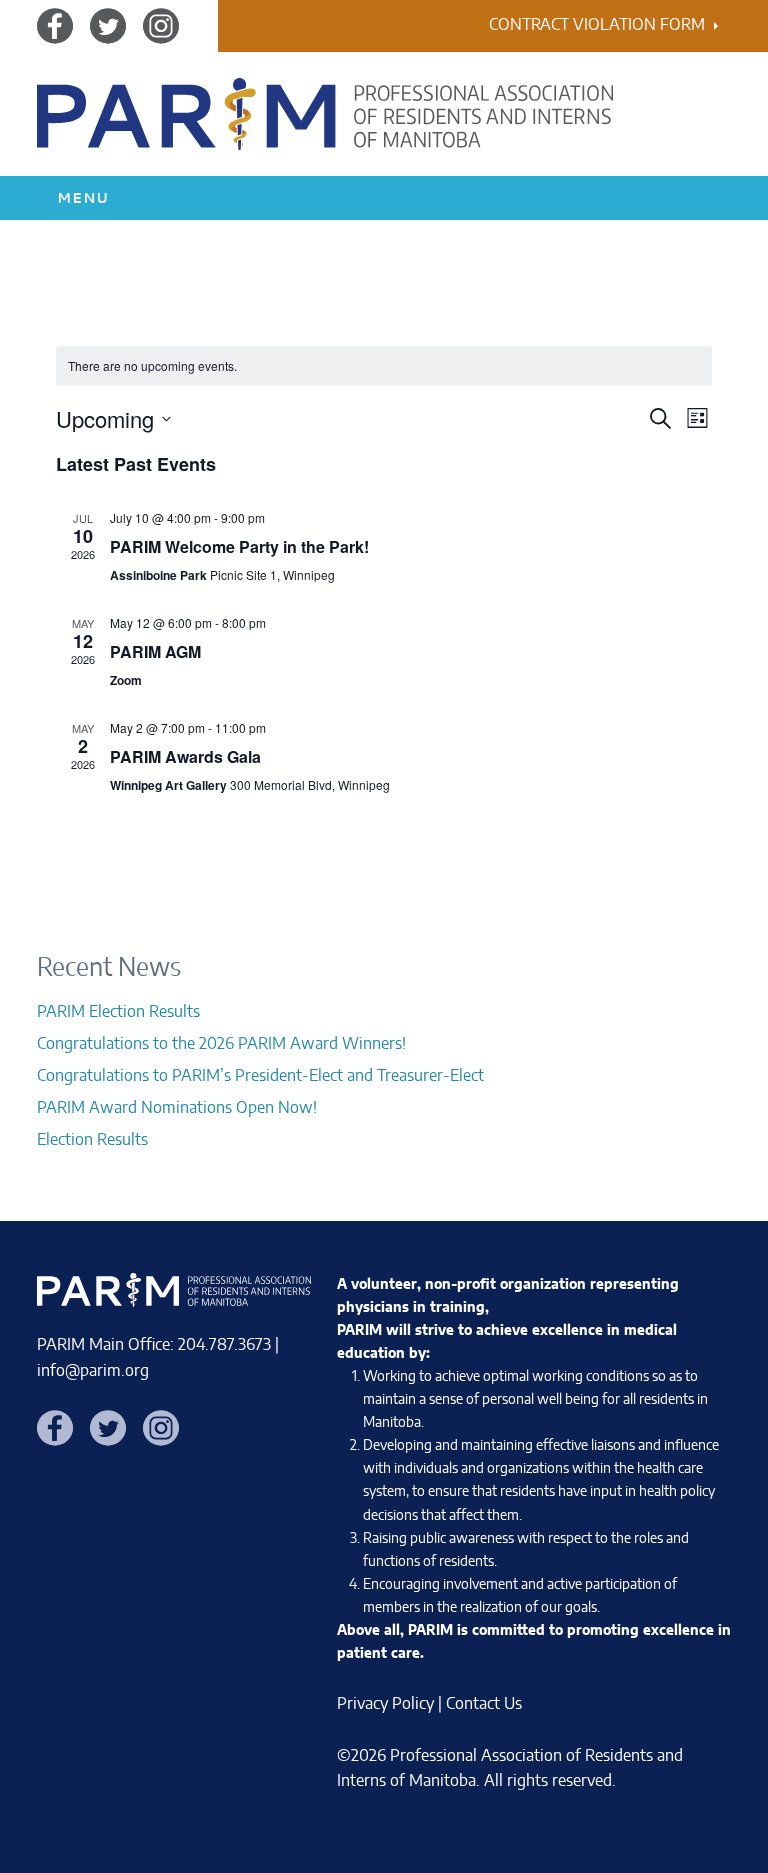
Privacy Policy (385, 1704)
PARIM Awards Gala (185, 756)
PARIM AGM (155, 651)
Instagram (161, 25)
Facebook (55, 25)
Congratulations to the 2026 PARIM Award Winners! (221, 1044)
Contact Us (484, 1704)
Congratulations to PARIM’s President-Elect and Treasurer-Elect (260, 1076)
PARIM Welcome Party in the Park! (239, 546)
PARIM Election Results (118, 1012)
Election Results (92, 1140)
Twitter (108, 25)
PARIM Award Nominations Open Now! (177, 1108)
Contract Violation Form (597, 25)
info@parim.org (93, 1371)
